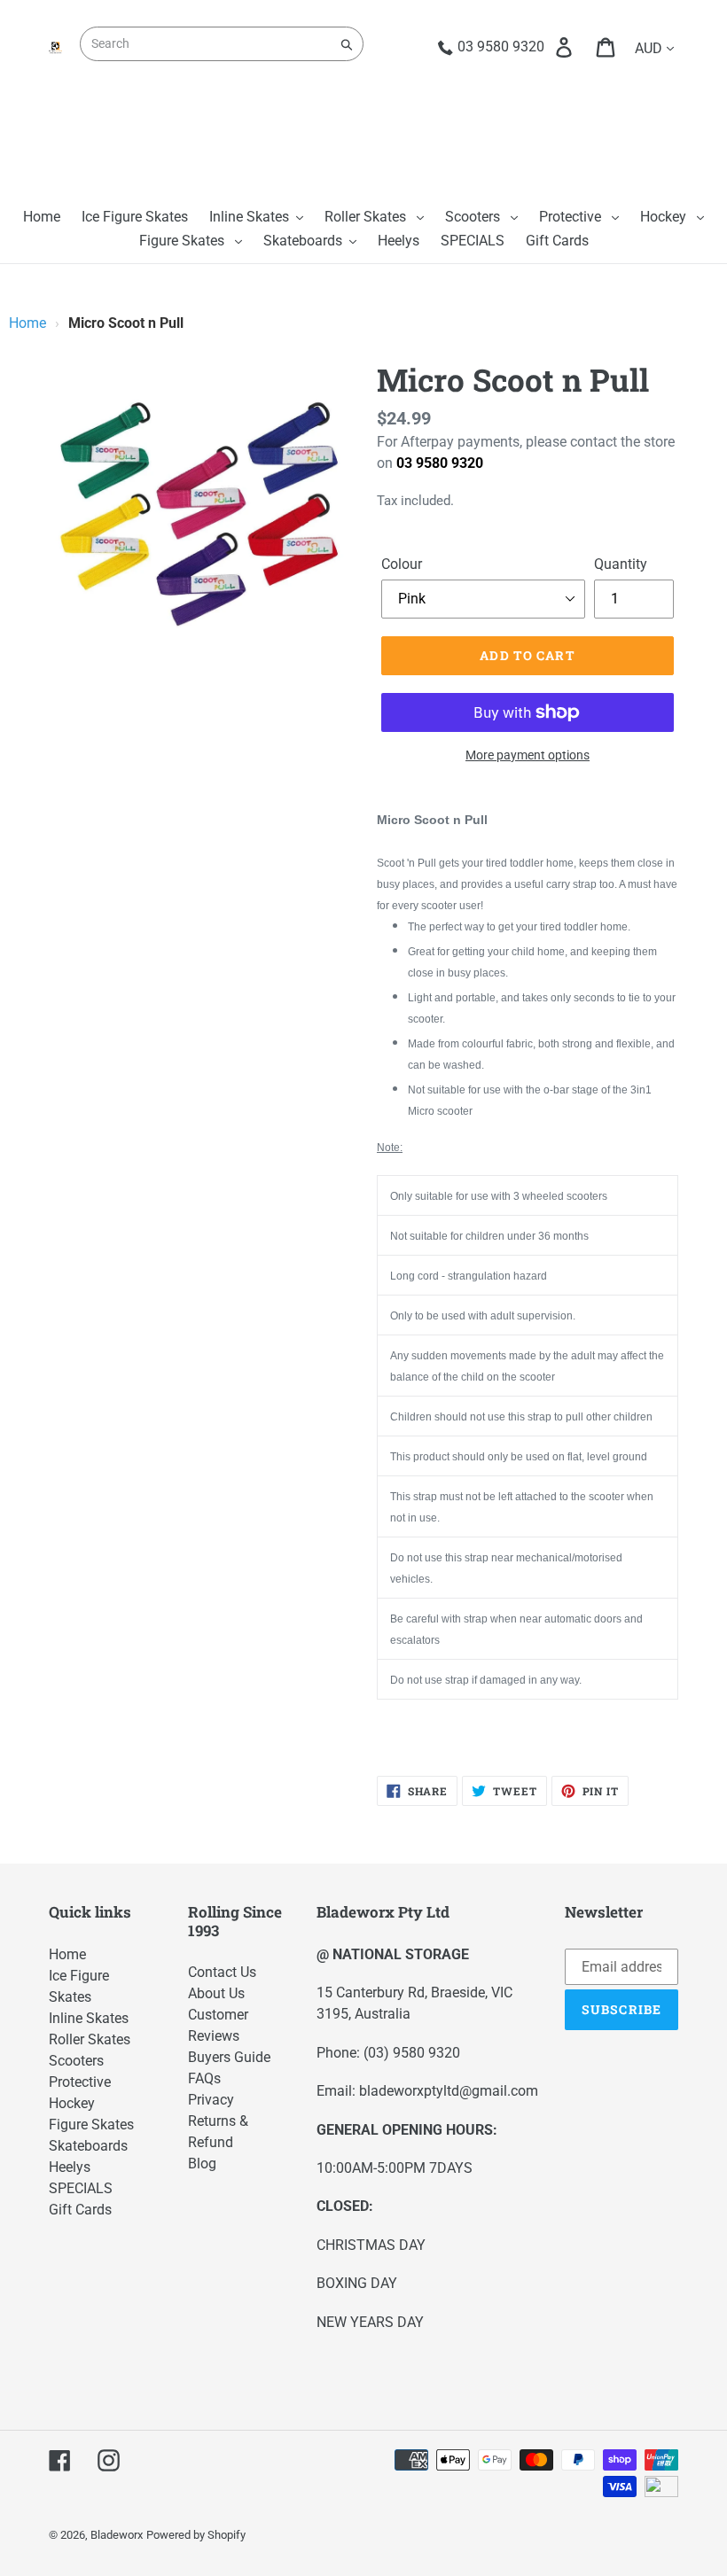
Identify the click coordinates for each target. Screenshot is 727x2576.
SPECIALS (81, 2188)
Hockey (72, 2103)
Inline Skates (89, 2018)
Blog (202, 2164)
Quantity (621, 564)
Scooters (76, 2061)
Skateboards (88, 2146)
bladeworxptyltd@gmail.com (449, 2091)
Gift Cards (80, 2210)
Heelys (70, 2167)
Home (27, 323)
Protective (80, 2082)
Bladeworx (117, 2535)
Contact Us (222, 1972)
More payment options (528, 755)
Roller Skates (90, 2039)
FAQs (204, 2078)
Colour (402, 564)
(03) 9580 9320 (412, 2053)
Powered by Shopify (196, 2535)
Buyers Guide (229, 2057)
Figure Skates (91, 2125)
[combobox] (222, 44)
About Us (216, 1993)
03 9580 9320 (440, 463)
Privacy (211, 2100)
